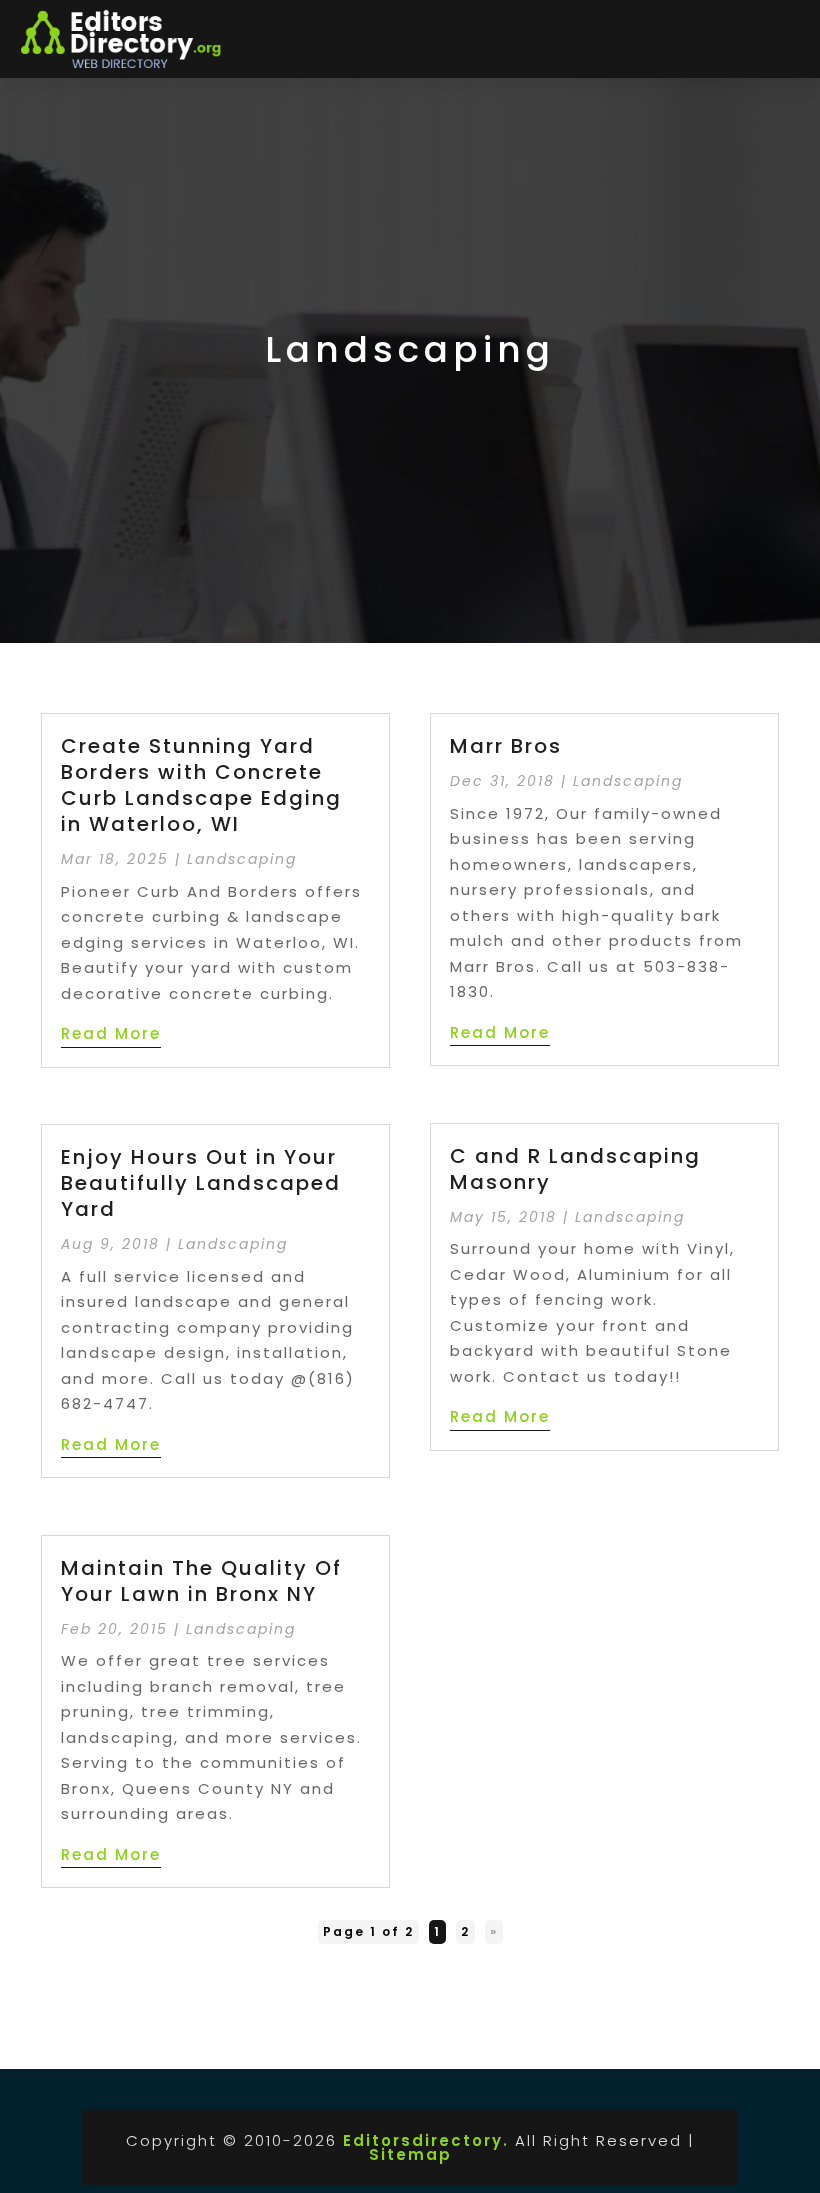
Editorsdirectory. (426, 2140)
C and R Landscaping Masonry (575, 1169)
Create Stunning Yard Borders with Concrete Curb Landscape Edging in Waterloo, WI (201, 785)
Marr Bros (506, 746)
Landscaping (242, 859)
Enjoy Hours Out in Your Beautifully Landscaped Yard (201, 1183)
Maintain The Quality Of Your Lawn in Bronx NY (201, 1581)
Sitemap (410, 2154)
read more (111, 1033)
